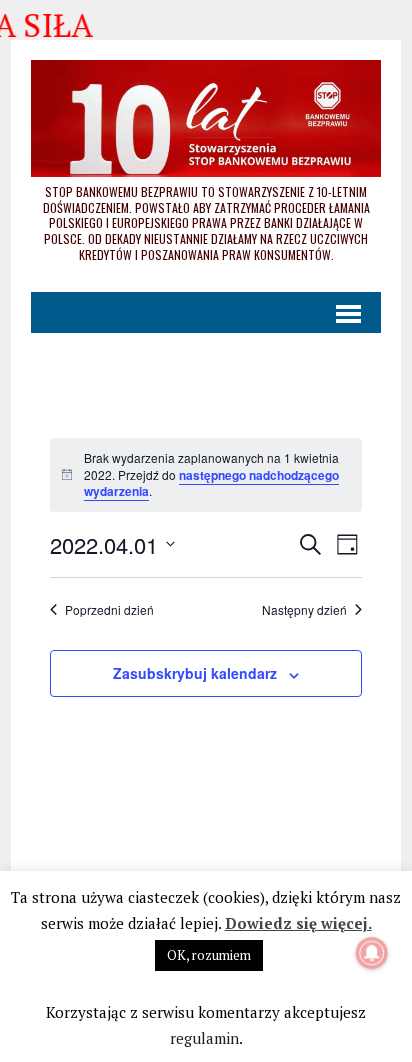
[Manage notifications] (372, 953)
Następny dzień (304, 610)
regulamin (204, 1038)
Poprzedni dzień (109, 610)
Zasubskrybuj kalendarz (195, 673)
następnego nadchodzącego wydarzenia (211, 483)
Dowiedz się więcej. (298, 923)
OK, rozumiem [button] (209, 955)
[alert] (205, 475)
